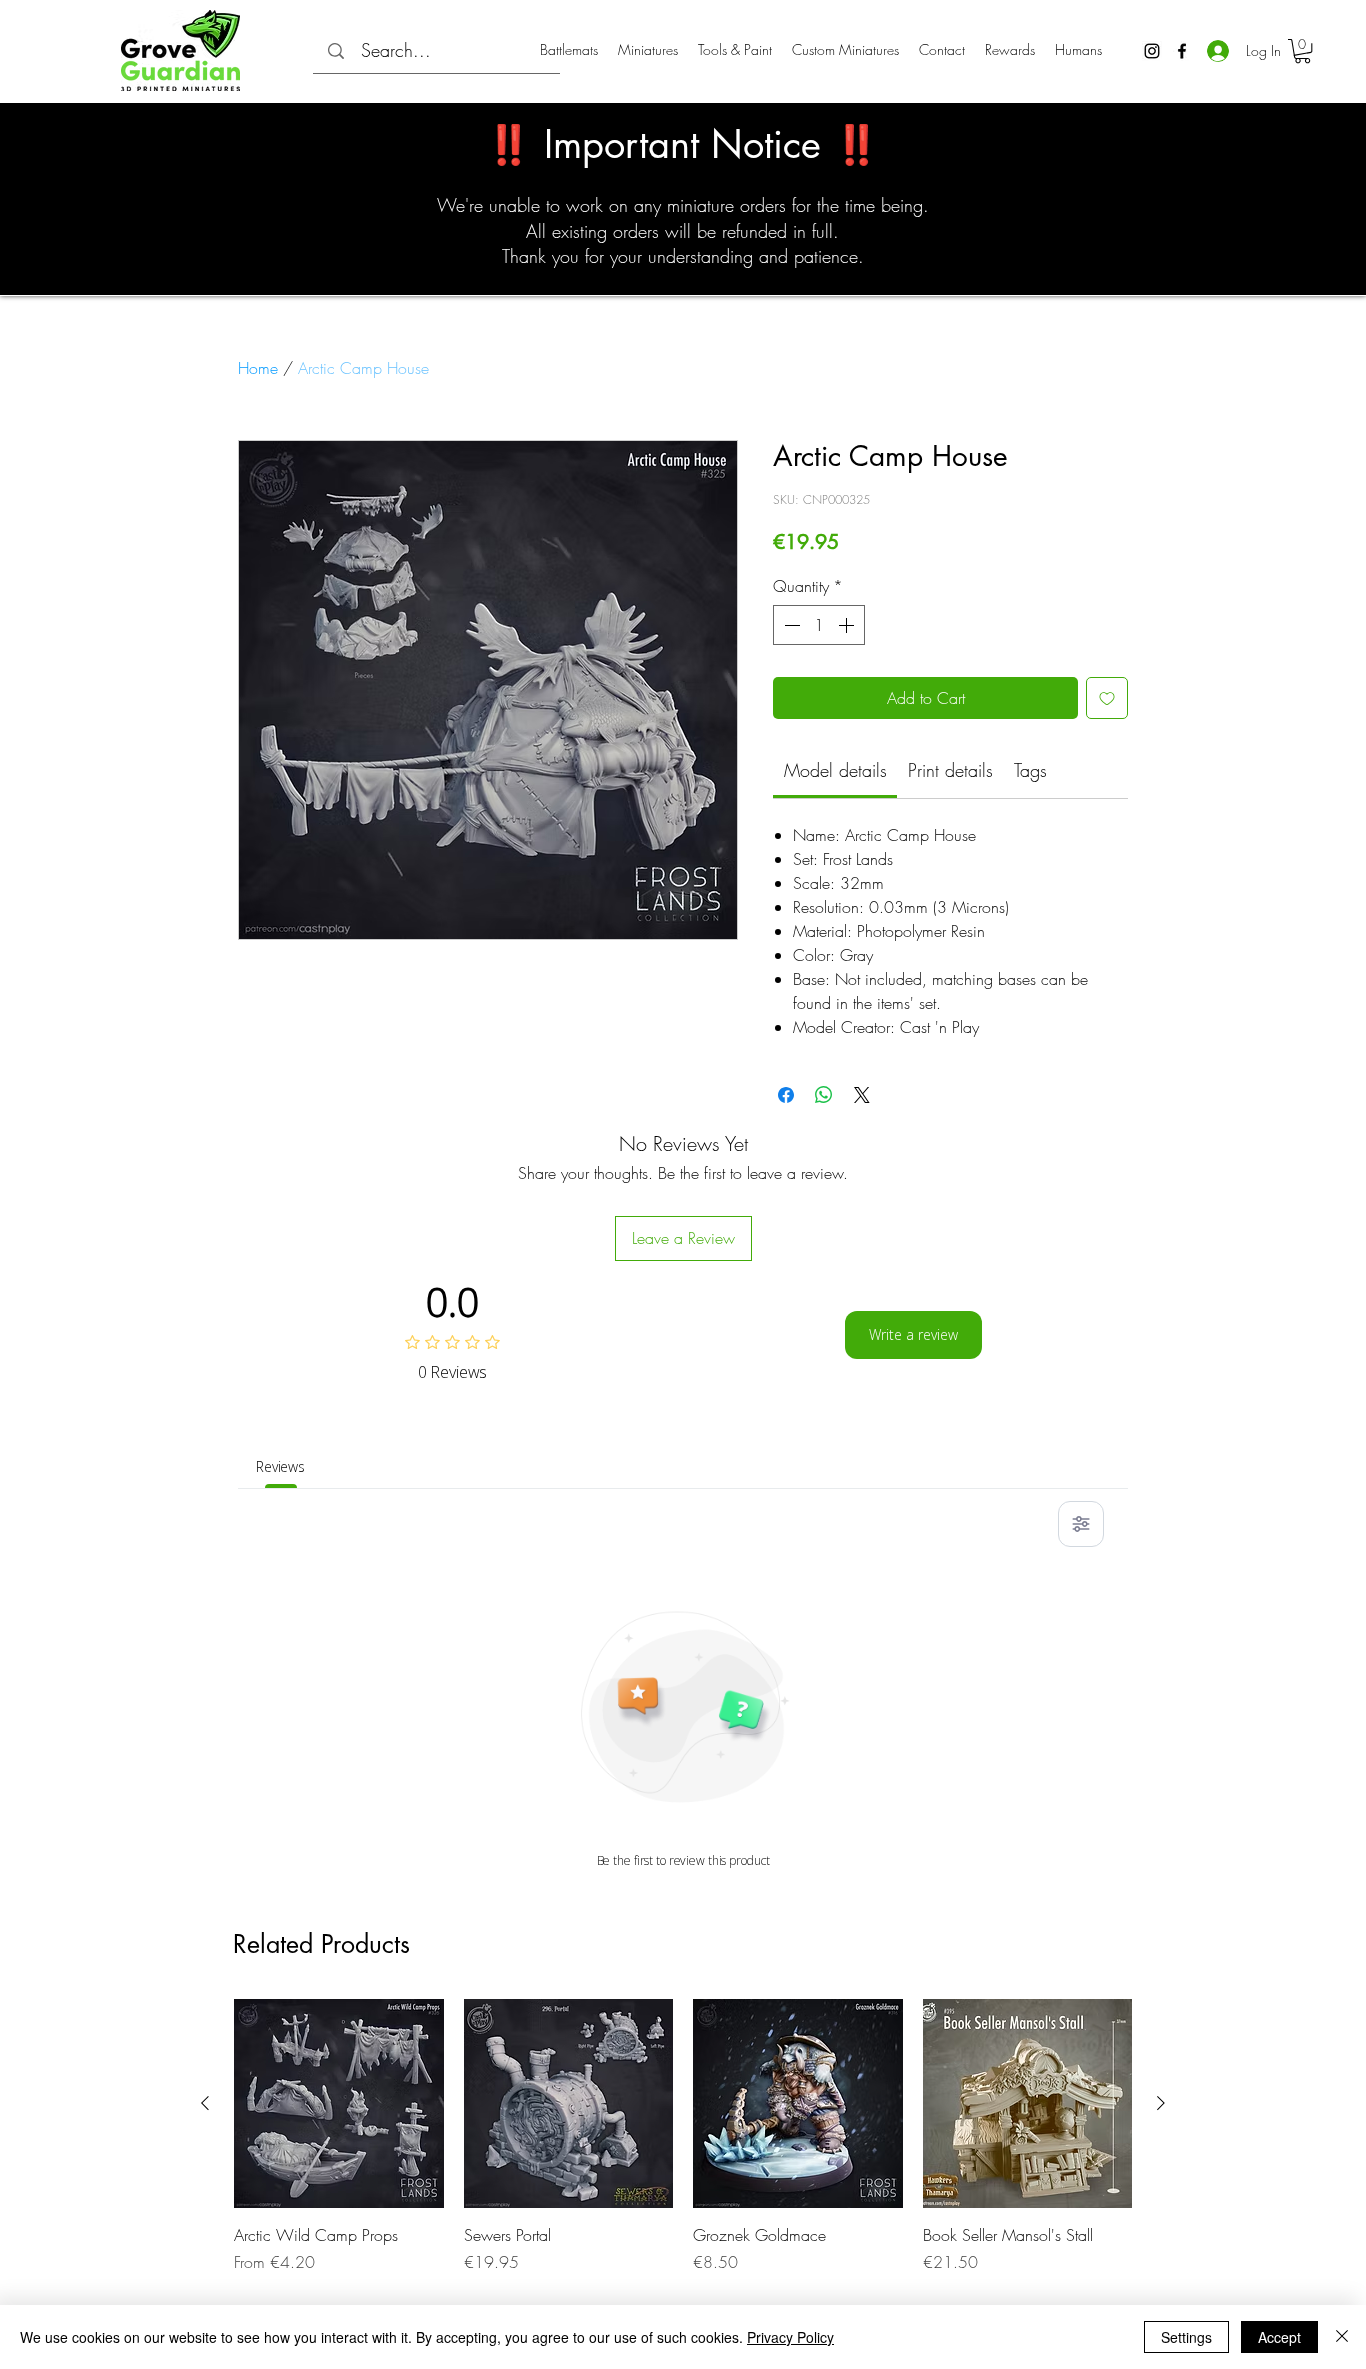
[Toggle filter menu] (1081, 1524)
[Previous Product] (205, 2103)
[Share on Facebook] (786, 1095)
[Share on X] (862, 1095)
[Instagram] (1152, 51)
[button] (1302, 51)
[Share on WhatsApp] (824, 1095)
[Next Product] (1161, 2103)
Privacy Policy (790, 2337)
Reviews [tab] (280, 1466)
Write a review (913, 1334)
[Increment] (848, 625)
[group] (683, 2137)
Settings (1186, 2337)
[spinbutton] (819, 625)
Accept (1279, 2337)
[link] (835, 770)
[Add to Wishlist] (1107, 698)
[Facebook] (1182, 51)
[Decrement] (790, 625)
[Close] (1342, 2337)
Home (258, 368)
